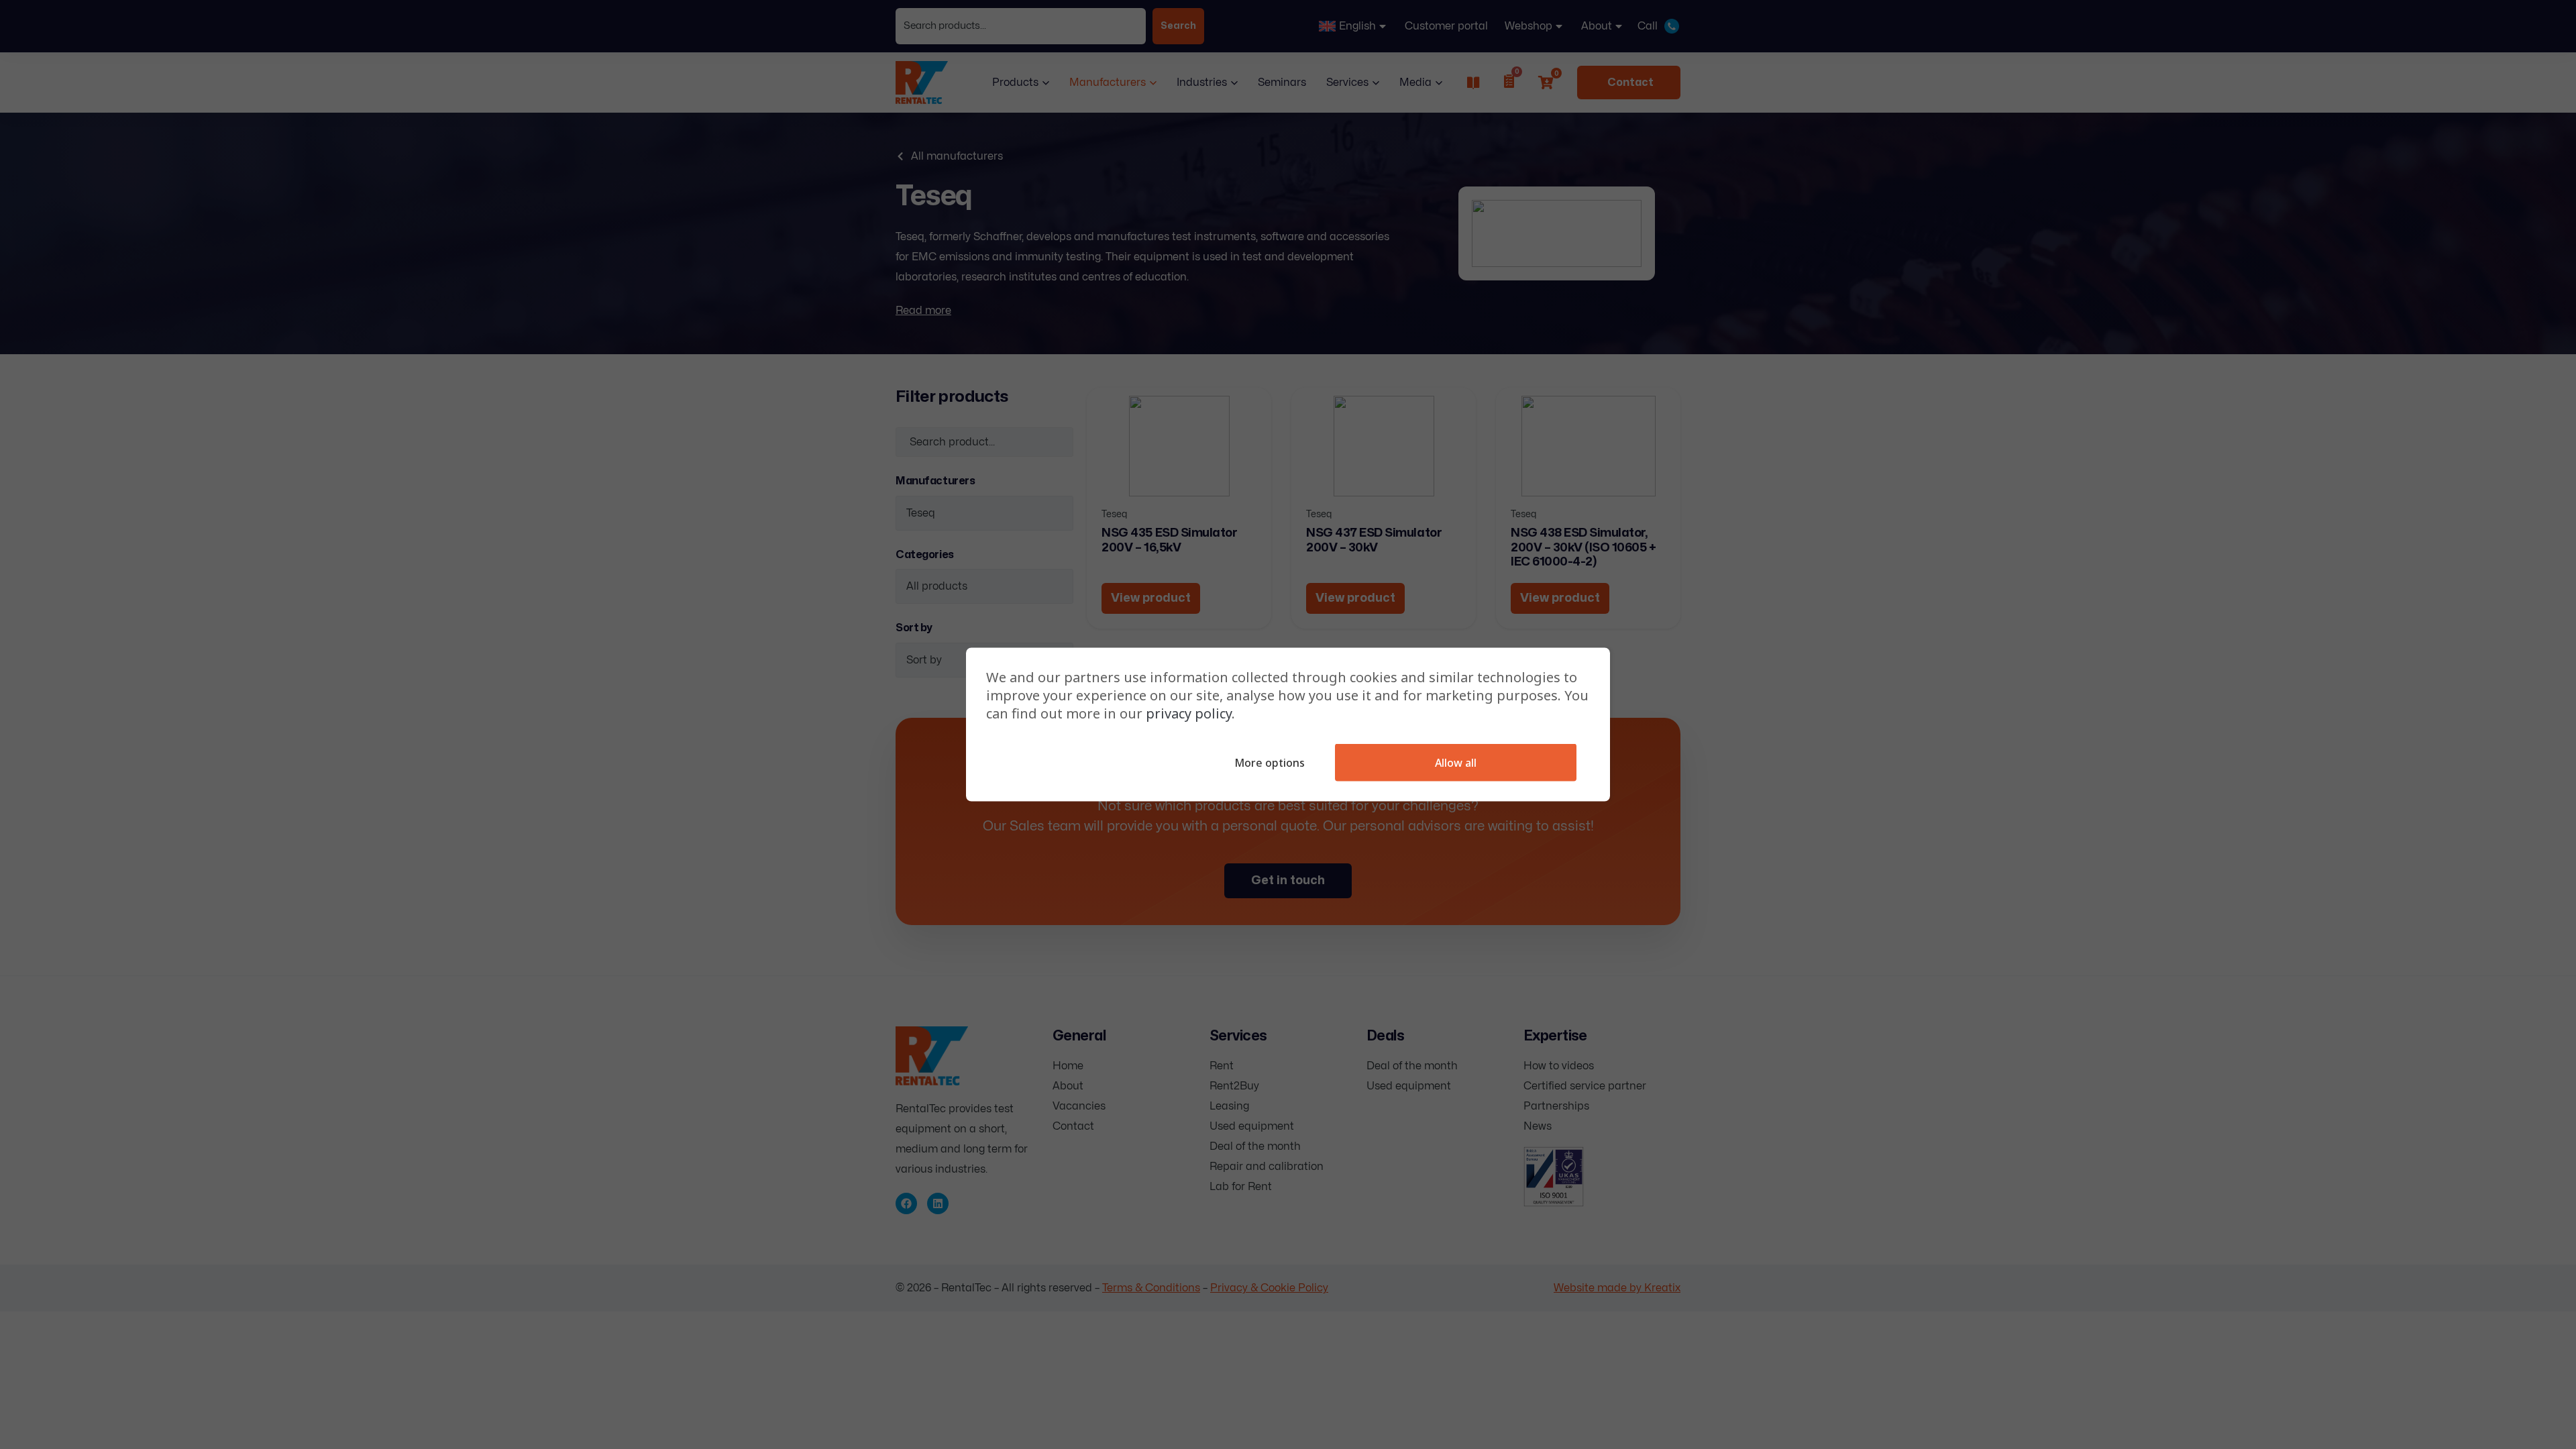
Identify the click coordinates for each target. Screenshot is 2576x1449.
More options (1270, 763)
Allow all (1456, 763)
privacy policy (1189, 713)
